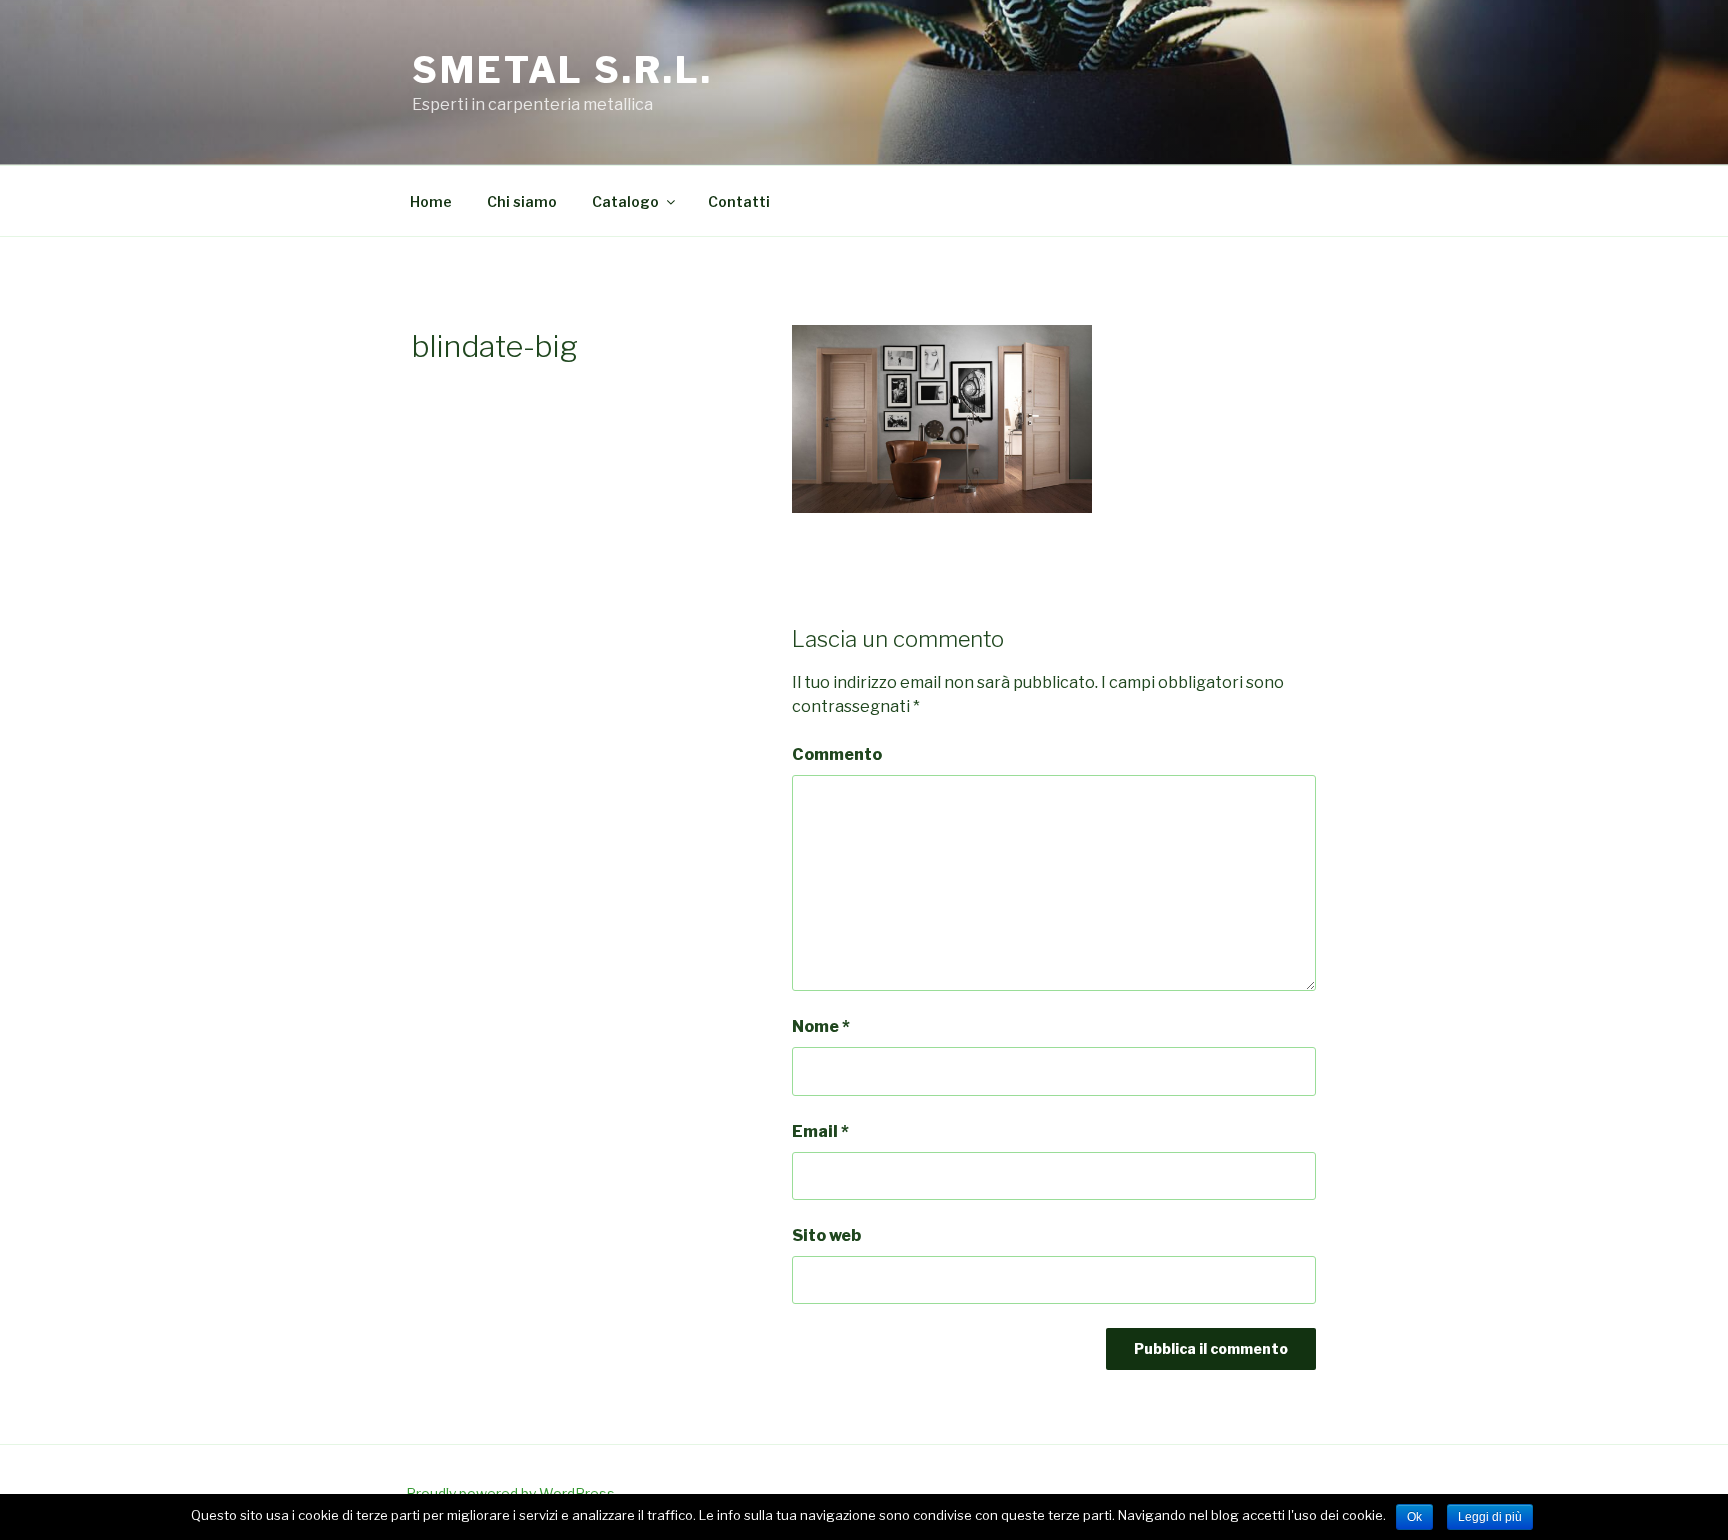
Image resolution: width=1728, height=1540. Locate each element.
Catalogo (625, 201)
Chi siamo (522, 201)
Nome (821, 1026)
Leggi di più (1490, 1517)
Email (820, 1131)
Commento (837, 754)
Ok (1414, 1517)
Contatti (739, 201)
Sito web (826, 1235)
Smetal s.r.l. (562, 70)
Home (431, 201)
